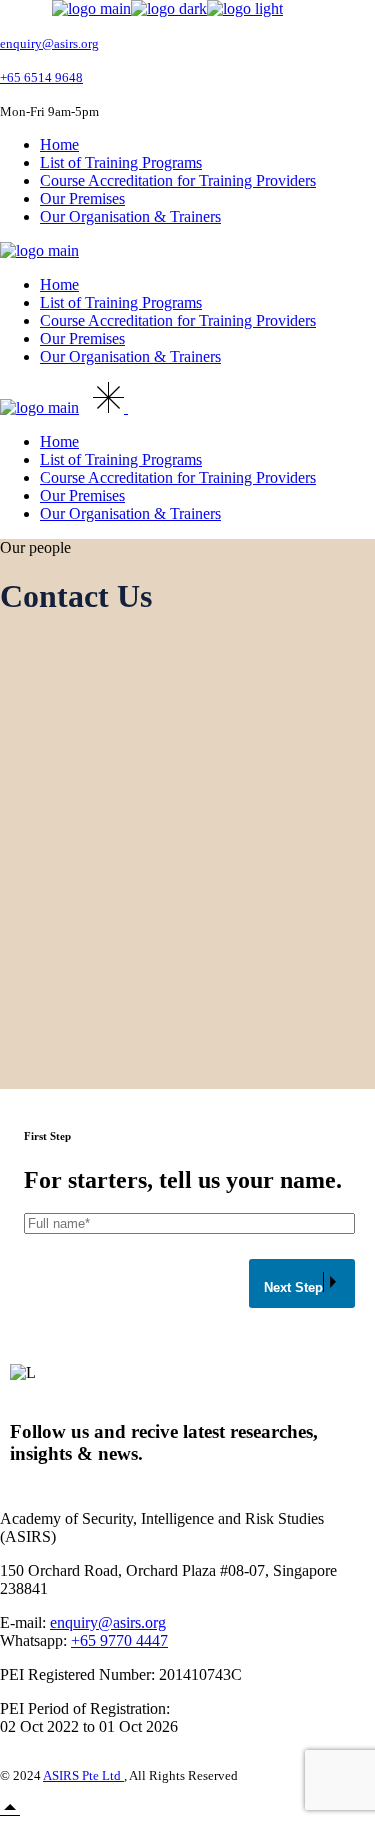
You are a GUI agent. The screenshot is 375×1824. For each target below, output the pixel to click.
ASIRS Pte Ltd (83, 1775)
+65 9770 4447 (119, 1640)
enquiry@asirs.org (49, 43)
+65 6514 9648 (41, 77)
